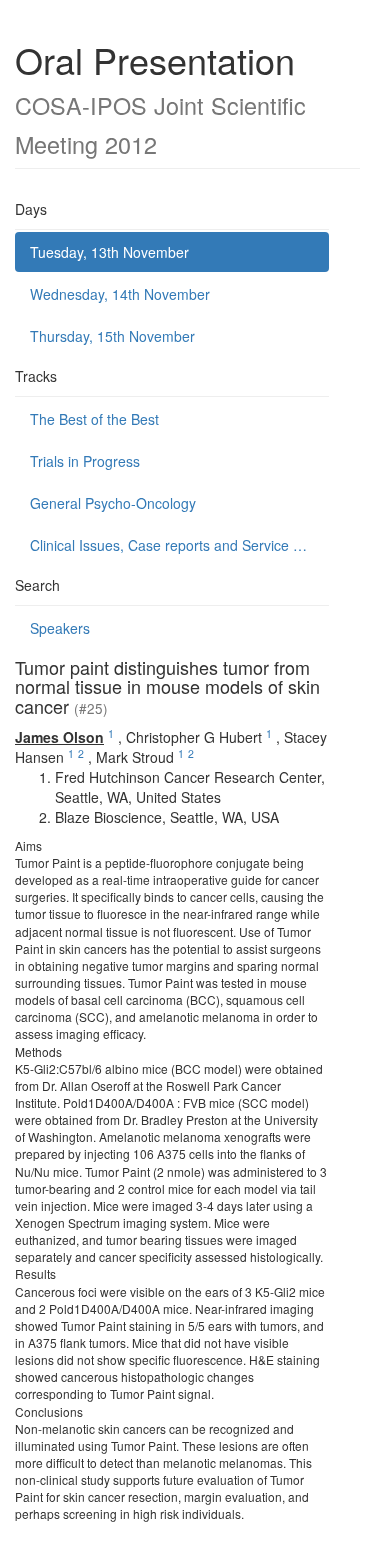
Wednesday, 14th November (120, 294)
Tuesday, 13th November (109, 252)
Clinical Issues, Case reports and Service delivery (179, 545)
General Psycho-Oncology (113, 503)
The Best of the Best (94, 419)
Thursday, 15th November (112, 336)
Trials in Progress (85, 461)
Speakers (60, 628)
